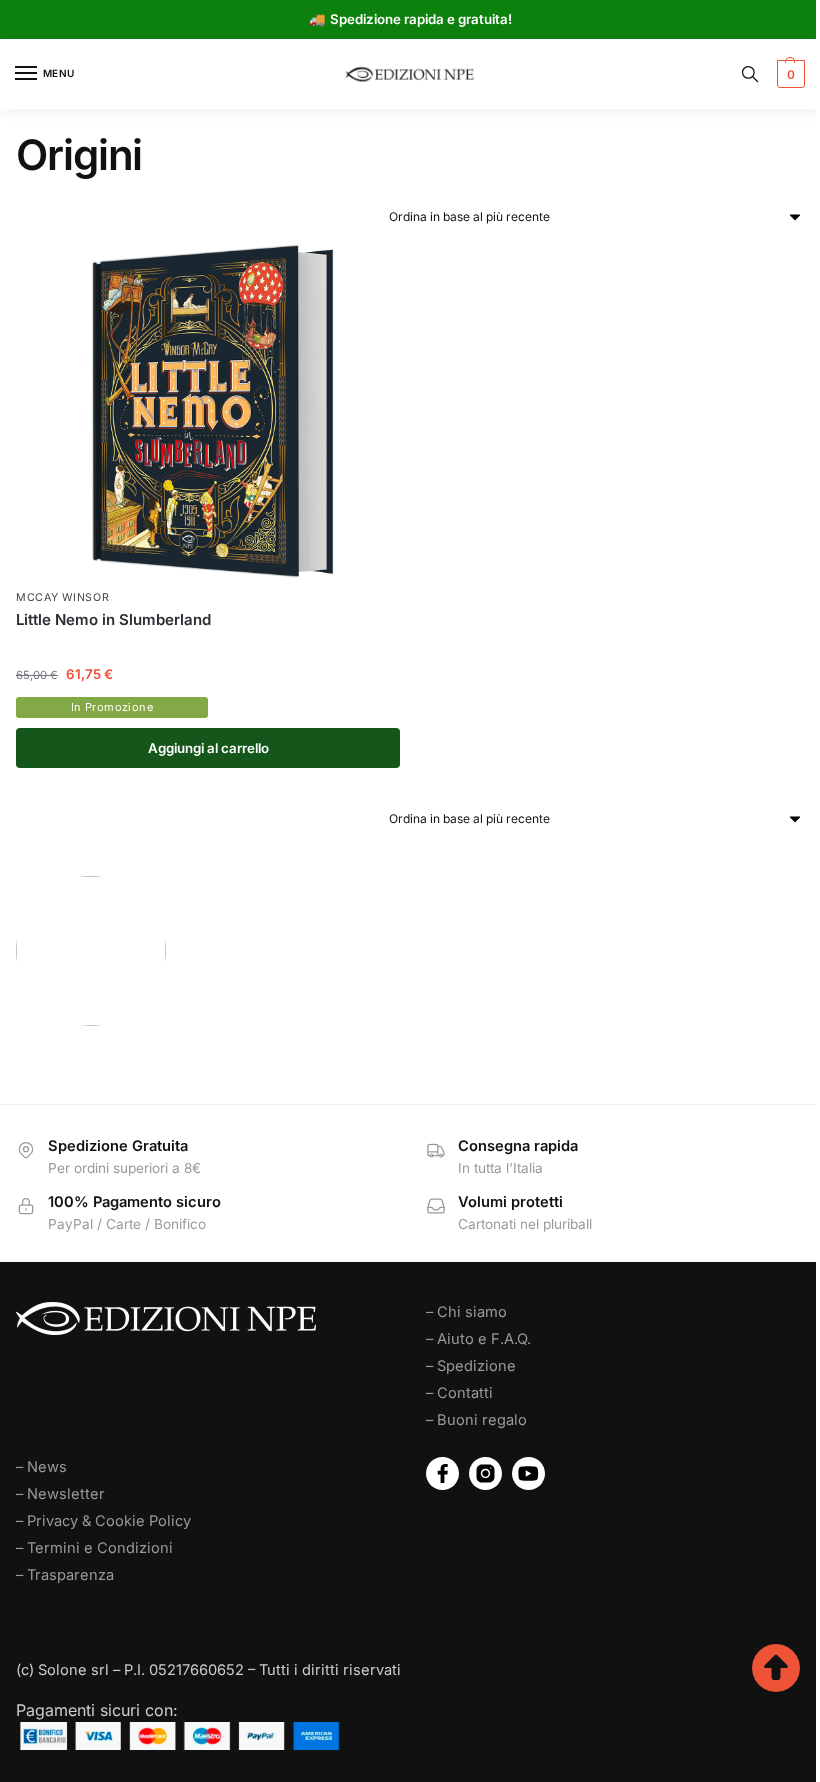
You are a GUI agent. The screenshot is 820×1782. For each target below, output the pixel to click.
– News (41, 1467)
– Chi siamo (466, 1312)
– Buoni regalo (476, 1420)
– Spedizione (471, 1366)
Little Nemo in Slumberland (113, 619)
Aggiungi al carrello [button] (208, 748)
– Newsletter (60, 1494)
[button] (788, 74)
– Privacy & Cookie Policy (103, 1521)
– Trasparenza (65, 1575)
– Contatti (459, 1393)
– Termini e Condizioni (94, 1548)
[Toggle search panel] (750, 74)
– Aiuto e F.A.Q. (478, 1339)
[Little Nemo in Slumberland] (208, 411)
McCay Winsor (62, 597)
